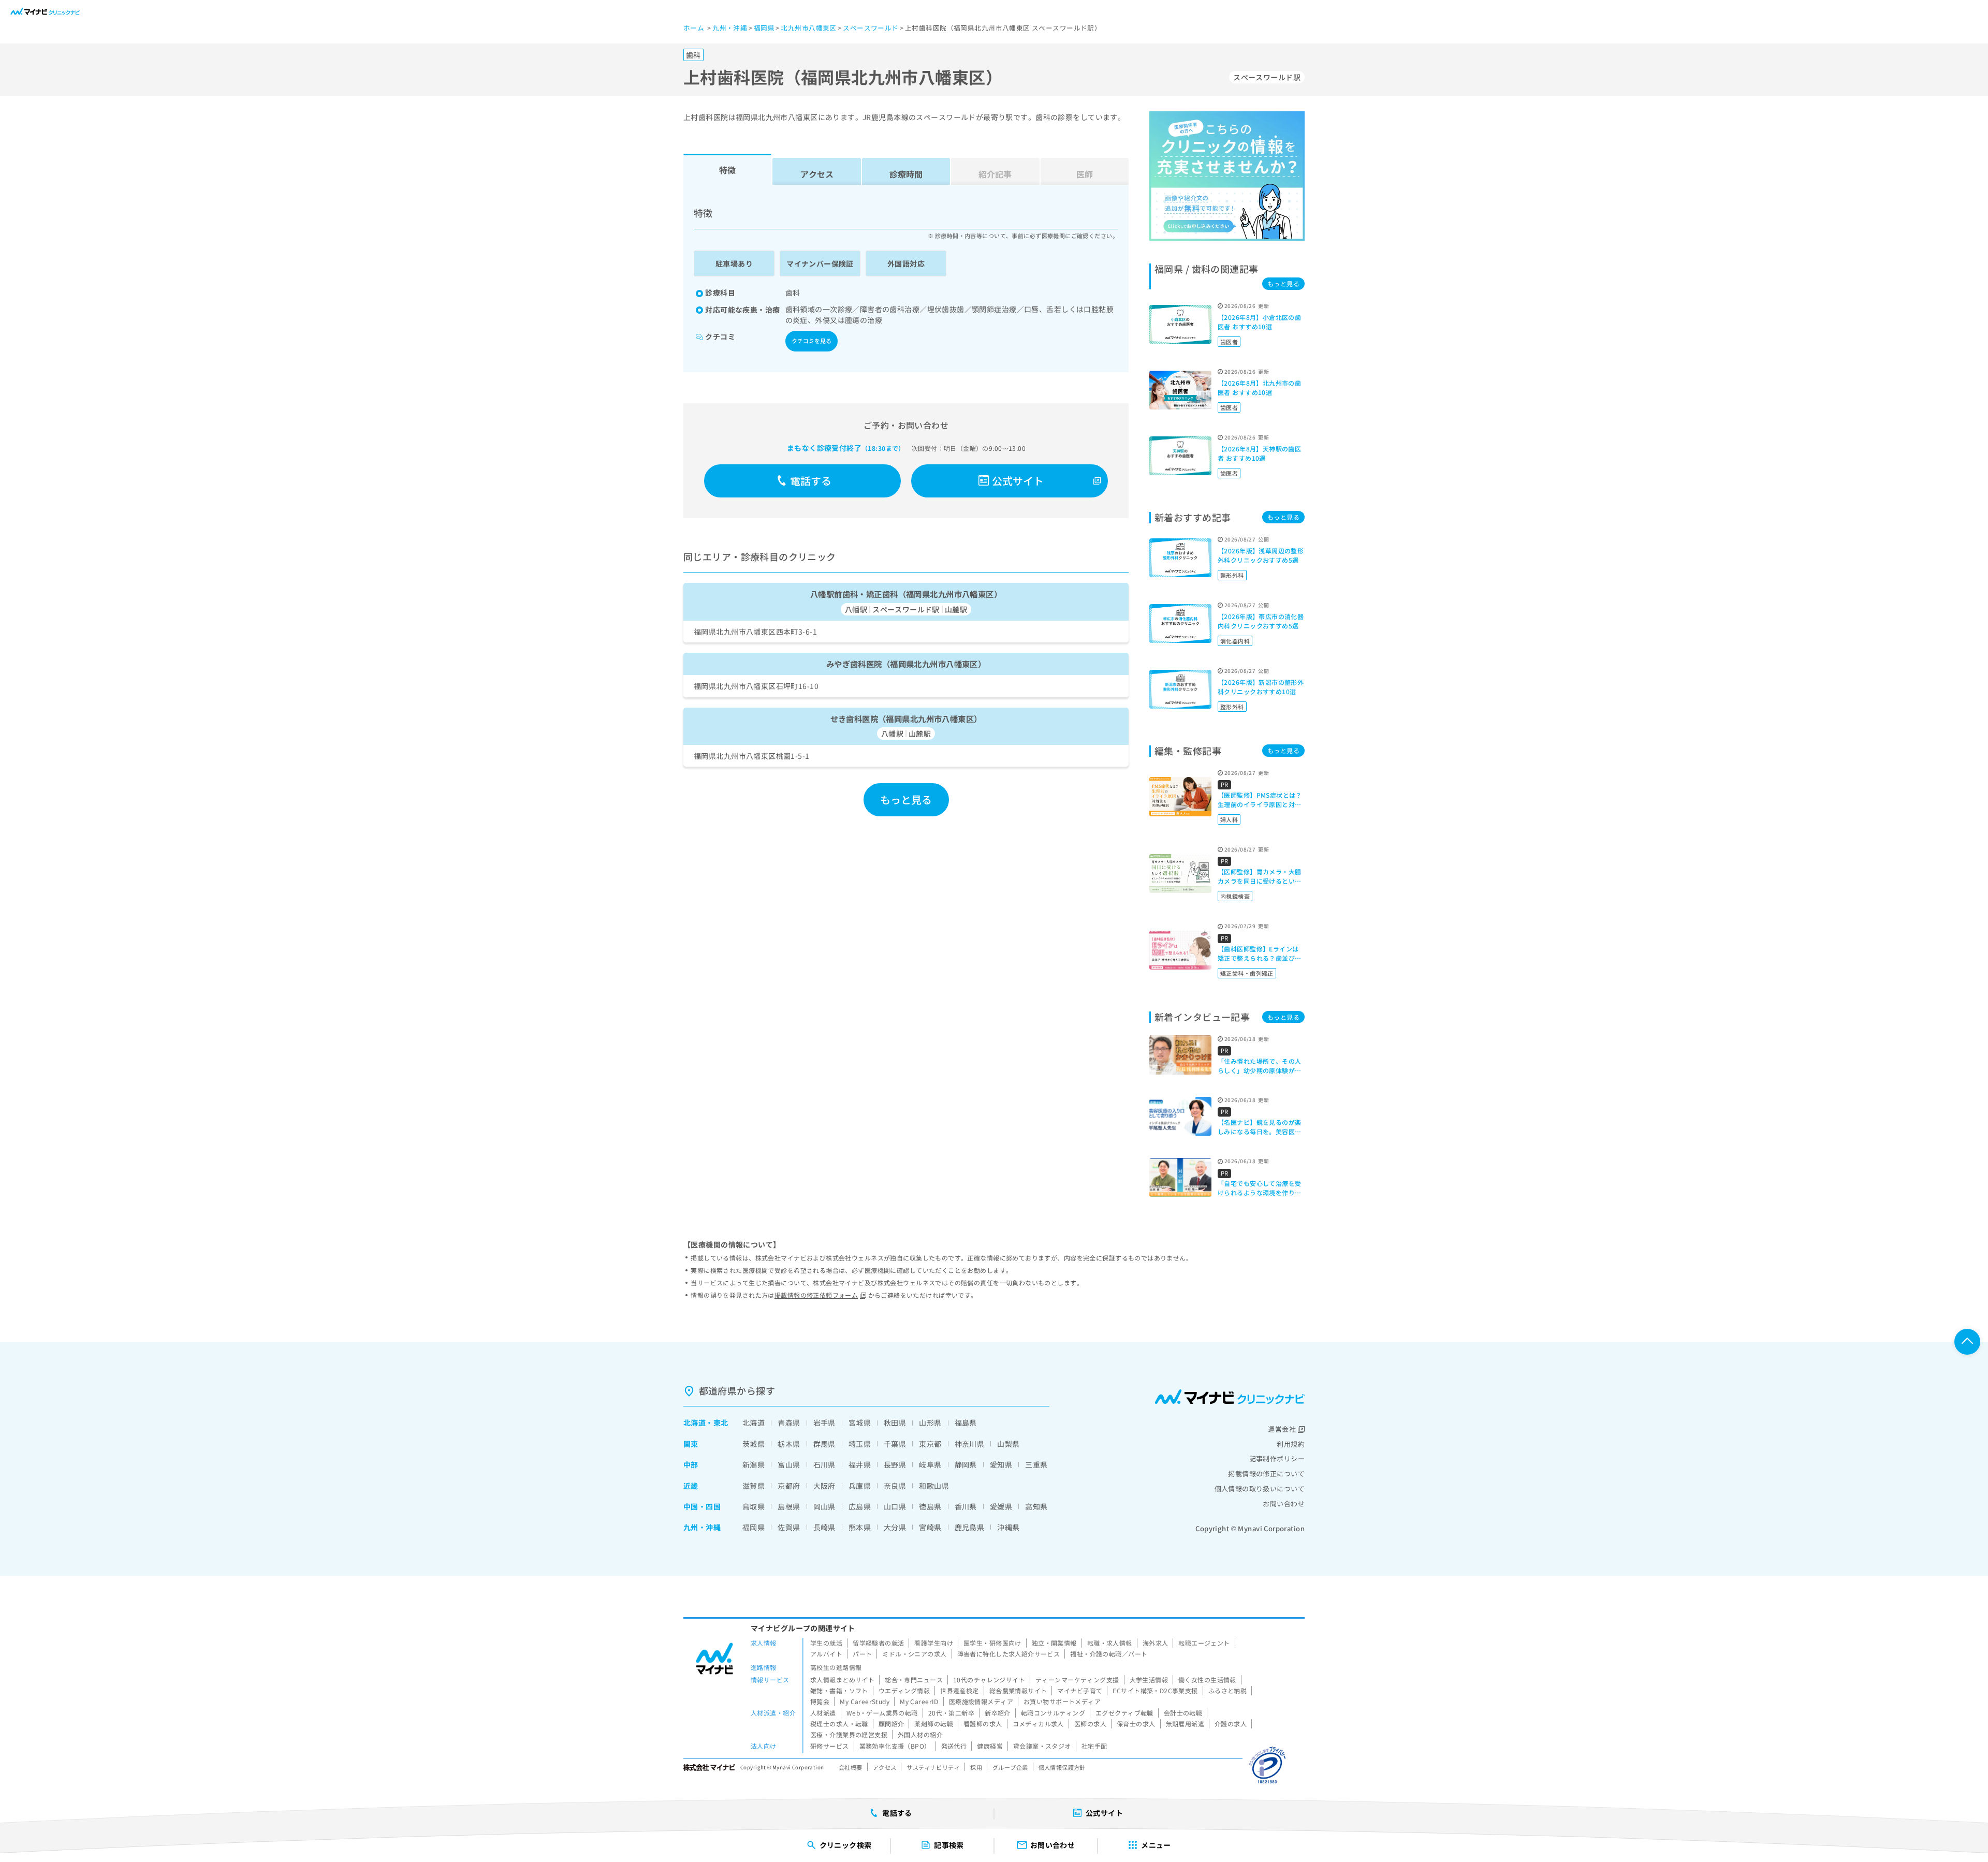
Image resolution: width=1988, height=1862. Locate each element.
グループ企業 (1010, 1767)
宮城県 (860, 1423)
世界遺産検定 (960, 1690)
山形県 (930, 1423)
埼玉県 (860, 1444)
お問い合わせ (1284, 1504)
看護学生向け (934, 1643)
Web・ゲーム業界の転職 (882, 1713)
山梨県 (1008, 1444)
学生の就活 (826, 1643)
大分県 (895, 1527)
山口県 (895, 1506)
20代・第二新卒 (951, 1713)
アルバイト (826, 1654)
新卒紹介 (998, 1713)
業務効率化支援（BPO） (895, 1746)
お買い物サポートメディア (1062, 1701)
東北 (721, 1423)
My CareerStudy (865, 1701)
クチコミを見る (812, 341)
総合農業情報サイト (1018, 1690)
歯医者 (1229, 342)
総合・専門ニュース (914, 1680)
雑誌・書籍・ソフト (839, 1690)
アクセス (817, 174)
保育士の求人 (1136, 1724)
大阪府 (824, 1486)
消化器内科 (1235, 641)
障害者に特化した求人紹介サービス (1009, 1654)
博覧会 (820, 1701)
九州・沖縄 (702, 1527)
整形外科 (1232, 575)
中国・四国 (702, 1506)
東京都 (930, 1444)
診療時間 (906, 174)
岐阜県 (930, 1464)
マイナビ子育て (1080, 1690)
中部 (691, 1464)
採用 (976, 1767)
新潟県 (754, 1464)
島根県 (789, 1506)
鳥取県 (754, 1506)
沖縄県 (1008, 1527)
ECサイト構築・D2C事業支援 (1155, 1690)
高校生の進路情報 (836, 1667)
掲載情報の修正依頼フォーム (816, 1295)
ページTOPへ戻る (1967, 1342)
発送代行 (954, 1746)
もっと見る (906, 800)
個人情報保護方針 (1062, 1767)
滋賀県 (754, 1486)
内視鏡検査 (1235, 896)
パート (862, 1654)
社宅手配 (1094, 1746)
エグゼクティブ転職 (1124, 1713)
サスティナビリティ (933, 1767)
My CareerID (919, 1701)
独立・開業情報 (1054, 1643)
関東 (691, 1444)
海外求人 (1156, 1643)
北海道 (695, 1423)
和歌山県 (934, 1486)
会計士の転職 (1183, 1713)
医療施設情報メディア (981, 1701)
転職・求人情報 (1110, 1643)
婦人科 (1229, 819)
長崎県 (824, 1527)
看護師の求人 (983, 1724)
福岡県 (754, 1527)
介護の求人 (1231, 1724)
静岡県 (966, 1464)
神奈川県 (970, 1444)
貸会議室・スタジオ (1042, 1746)
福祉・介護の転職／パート (1109, 1654)
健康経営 (990, 1746)
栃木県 (789, 1444)
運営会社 (1282, 1429)
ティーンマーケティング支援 (1077, 1680)
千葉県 (895, 1444)
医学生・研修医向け (992, 1643)
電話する (811, 481)
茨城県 (754, 1444)
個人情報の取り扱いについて (1260, 1489)
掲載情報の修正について (1266, 1474)
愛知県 (1001, 1464)
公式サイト (1018, 481)
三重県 (1036, 1464)
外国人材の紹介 (920, 1734)
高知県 (1036, 1506)
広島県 (860, 1506)
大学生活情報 (1149, 1680)
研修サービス (830, 1746)
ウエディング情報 (904, 1690)
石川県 (824, 1464)
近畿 (691, 1486)
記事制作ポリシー (1277, 1458)
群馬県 (824, 1444)
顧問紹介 (891, 1724)
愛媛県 (1001, 1506)
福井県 (860, 1464)
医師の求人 (1090, 1724)
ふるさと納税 (1228, 1690)
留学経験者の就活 (878, 1643)
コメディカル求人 (1038, 1724)
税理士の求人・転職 (839, 1724)
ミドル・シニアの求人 (914, 1654)
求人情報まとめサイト (842, 1680)
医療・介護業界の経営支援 (849, 1734)
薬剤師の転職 (934, 1724)
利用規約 (1291, 1444)
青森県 (789, 1423)
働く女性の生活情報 (1207, 1680)
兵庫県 (860, 1486)
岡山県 (824, 1506)
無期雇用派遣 (1185, 1724)
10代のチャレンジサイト (989, 1680)
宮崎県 (930, 1527)
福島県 (966, 1423)
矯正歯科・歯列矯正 (1247, 973)
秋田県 (895, 1423)
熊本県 (860, 1527)
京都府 (789, 1486)
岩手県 (824, 1423)
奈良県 (895, 1486)
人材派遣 (823, 1713)
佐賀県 (789, 1527)
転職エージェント (1204, 1643)
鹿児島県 (970, 1527)
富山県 (789, 1464)
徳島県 (930, 1506)
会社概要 (851, 1767)
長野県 (895, 1464)
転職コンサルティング (1053, 1713)
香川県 (966, 1506)
